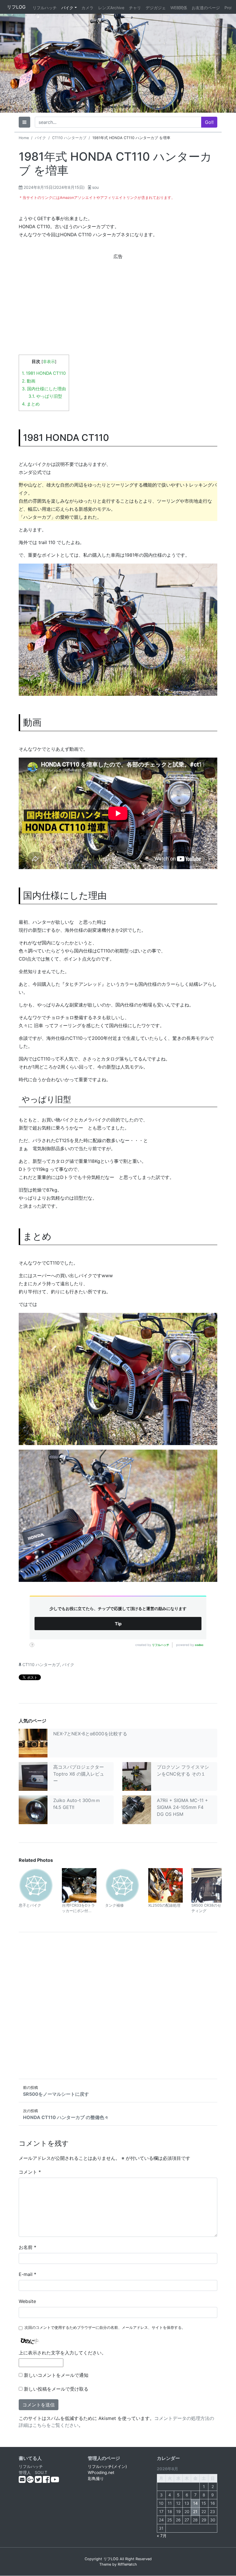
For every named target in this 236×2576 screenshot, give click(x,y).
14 (195, 2503)
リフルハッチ (45, 8)
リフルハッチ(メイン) (107, 2466)
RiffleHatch (127, 2564)
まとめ (31, 404)
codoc (199, 1645)
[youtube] (55, 2481)
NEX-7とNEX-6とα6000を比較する (90, 1734)
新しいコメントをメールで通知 (56, 2375)
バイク (67, 8)
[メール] (23, 2481)
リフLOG (16, 7)
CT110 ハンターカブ (69, 138)
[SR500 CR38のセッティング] (209, 1885)
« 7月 (162, 2536)
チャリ (135, 8)
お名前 (27, 2247)
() (54, 187)
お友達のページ (206, 8)
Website (27, 2301)
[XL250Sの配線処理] (165, 1885)
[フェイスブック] (47, 2481)
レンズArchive (111, 8)
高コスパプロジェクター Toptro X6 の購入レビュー (79, 1774)
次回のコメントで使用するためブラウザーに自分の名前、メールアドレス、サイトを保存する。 (105, 2328)
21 (195, 2511)
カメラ (87, 8)
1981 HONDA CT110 (44, 373)
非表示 (49, 362)
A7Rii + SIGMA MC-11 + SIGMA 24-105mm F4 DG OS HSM (182, 1807)
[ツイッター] (39, 2481)
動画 (29, 381)
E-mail (27, 2274)
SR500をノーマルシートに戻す (56, 2094)
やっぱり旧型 (45, 396)
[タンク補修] (122, 1885)
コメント (30, 2172)
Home (24, 138)
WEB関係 (179, 8)
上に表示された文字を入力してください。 (62, 2353)
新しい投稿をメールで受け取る (56, 2389)
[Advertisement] (118, 301)
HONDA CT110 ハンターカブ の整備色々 (66, 2117)
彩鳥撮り (96, 2478)
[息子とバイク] (36, 1885)
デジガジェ (156, 8)
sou (95, 187)
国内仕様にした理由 (44, 389)
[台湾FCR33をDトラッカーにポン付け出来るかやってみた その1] (79, 1885)
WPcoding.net (101, 2472)
